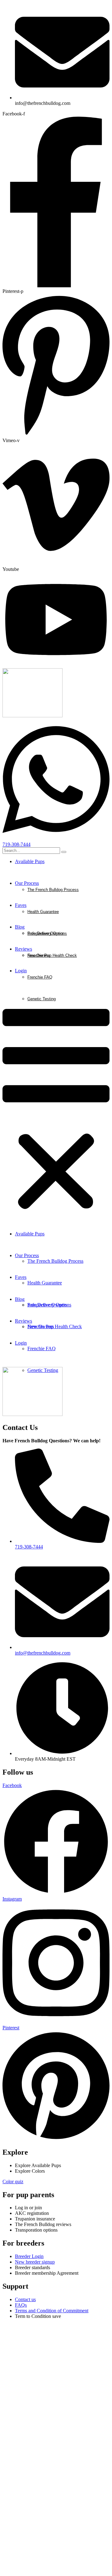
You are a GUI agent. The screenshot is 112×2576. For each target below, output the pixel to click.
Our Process (27, 883)
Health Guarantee (43, 912)
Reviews (23, 949)
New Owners (39, 955)
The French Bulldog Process (53, 890)
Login (21, 971)
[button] (56, 1110)
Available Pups (30, 861)
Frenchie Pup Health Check (52, 955)
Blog (20, 927)
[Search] (64, 852)
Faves (21, 905)
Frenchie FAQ (40, 977)
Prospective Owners (46, 933)
